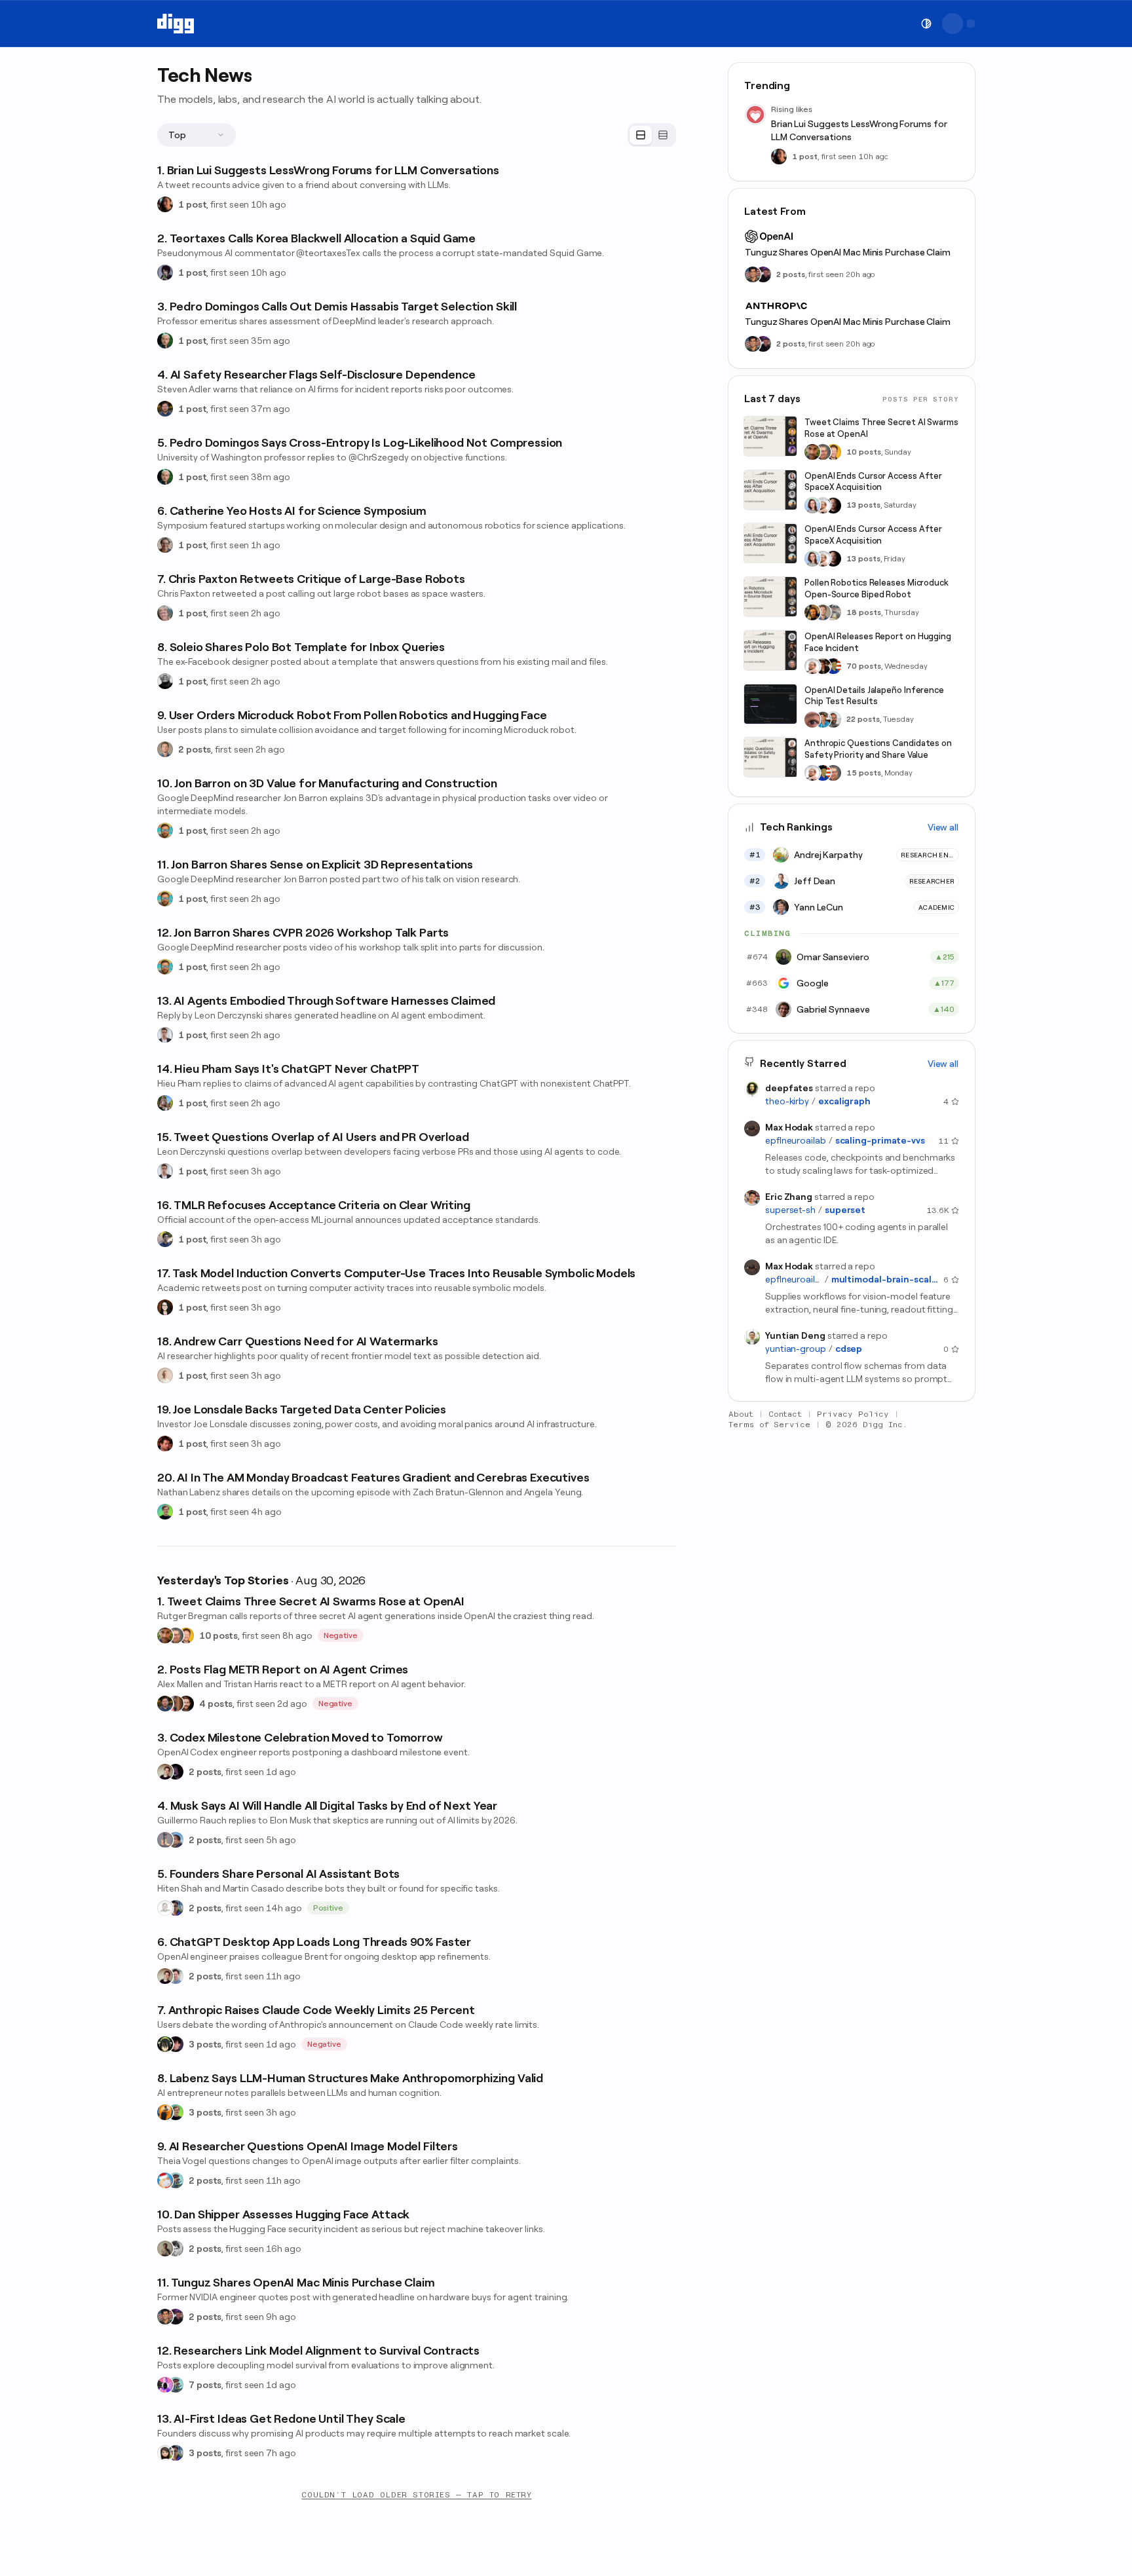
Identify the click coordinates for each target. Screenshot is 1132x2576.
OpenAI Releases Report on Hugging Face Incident (878, 642)
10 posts (218, 1635)
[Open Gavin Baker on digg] (833, 720)
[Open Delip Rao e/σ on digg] (165, 1635)
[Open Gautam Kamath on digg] (165, 1239)
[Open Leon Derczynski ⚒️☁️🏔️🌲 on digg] (165, 1035)
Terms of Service (769, 1425)
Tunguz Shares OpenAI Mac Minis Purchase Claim (848, 252)
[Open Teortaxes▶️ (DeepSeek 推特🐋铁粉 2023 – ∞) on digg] (165, 272)
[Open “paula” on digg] (176, 1704)
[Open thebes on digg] (176, 2180)
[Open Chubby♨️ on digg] (176, 1772)
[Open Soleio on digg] (165, 681)
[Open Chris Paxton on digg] (165, 613)
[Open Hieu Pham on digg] (165, 1103)
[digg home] (176, 24)
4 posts (216, 1704)
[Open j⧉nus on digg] (165, 2385)
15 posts (864, 773)
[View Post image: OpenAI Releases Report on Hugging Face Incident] (770, 650)
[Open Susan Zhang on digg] (812, 720)
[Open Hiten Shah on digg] (176, 1908)
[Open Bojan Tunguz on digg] (165, 2317)
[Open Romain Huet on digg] (176, 1976)
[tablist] (652, 135)
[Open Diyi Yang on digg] (165, 1307)
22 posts (863, 720)
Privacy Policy (853, 1414)
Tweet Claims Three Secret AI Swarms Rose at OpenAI (881, 428)
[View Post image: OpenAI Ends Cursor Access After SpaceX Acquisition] (770, 490)
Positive (329, 1908)
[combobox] (197, 135)
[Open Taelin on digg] (165, 2044)
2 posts (195, 749)
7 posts (205, 2385)
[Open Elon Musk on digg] (165, 1840)
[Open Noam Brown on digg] (823, 666)
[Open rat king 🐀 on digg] (165, 2180)
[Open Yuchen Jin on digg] (833, 612)
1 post (192, 204)
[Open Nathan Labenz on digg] (165, 1512)
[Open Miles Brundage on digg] (823, 506)
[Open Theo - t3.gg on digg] (176, 2044)
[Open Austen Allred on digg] (186, 1635)
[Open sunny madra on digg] (176, 2317)
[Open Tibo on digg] (165, 1772)
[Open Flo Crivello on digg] (165, 2112)
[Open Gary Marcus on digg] (176, 1635)
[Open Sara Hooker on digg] (812, 506)
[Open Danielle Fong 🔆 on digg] (165, 204)
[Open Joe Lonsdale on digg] (165, 1444)
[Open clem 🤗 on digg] (165, 749)
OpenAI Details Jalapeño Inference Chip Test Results (874, 696)
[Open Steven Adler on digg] (165, 409)
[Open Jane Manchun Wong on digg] (165, 2453)
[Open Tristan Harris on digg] (186, 1704)
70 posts (864, 666)
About (741, 1414)
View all (943, 827)
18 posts (864, 612)
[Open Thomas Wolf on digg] (812, 612)
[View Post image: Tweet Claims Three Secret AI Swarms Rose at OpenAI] (770, 436)
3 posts (205, 2044)
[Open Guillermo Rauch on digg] (176, 1840)
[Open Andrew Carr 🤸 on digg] (165, 1375)
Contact (785, 1414)
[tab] (641, 135)
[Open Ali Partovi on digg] (165, 545)
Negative (341, 1635)
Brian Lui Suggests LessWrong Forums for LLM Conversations (859, 130)
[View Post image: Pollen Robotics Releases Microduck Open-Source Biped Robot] (770, 597)
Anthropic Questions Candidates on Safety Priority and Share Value (878, 750)
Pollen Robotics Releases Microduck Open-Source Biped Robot (877, 588)
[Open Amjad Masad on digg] (833, 506)
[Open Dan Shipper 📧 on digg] (165, 2249)
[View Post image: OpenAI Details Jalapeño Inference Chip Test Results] (770, 704)
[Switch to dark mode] (926, 24)
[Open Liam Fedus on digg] (823, 720)
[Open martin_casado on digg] (165, 1908)
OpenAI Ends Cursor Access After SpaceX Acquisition (873, 482)
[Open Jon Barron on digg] (165, 831)
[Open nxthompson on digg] (176, 2249)
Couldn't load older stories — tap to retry (416, 2495)
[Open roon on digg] (833, 666)
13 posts (863, 506)
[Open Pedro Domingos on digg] (165, 341)
